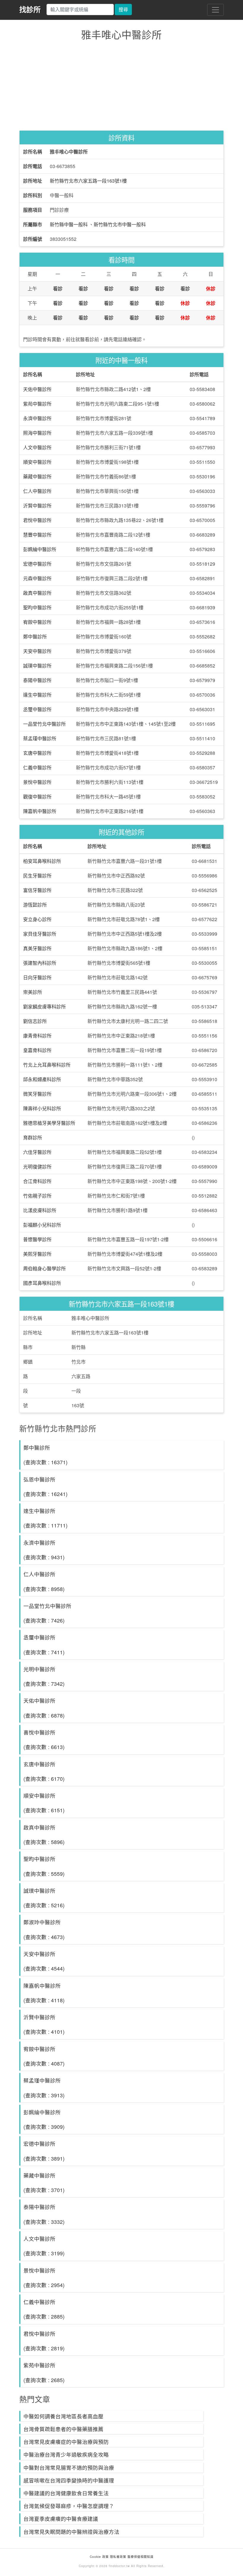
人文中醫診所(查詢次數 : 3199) (44, 2246)
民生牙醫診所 (37, 876)
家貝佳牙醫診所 (40, 934)
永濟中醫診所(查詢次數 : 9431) (44, 1550)
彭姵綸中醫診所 (40, 549)
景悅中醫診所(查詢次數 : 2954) (44, 2278)
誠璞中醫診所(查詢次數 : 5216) (44, 1898)
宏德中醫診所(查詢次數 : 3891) (44, 2151)
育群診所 (33, 1137)
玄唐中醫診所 (37, 753)
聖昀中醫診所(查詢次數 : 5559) (44, 1866)
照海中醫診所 (37, 433)
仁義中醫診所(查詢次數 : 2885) (44, 2309)
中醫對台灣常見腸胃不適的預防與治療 (69, 2467)
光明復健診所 (37, 1167)
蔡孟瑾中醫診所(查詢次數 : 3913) (44, 2088)
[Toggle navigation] (215, 10)
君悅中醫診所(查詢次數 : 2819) (44, 2341)
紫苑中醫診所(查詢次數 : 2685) (44, 2372)
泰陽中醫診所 (37, 680)
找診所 (30, 9)
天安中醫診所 (37, 651)
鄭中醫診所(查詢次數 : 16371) (45, 1455)
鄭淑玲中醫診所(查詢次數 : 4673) (44, 1929)
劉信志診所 (35, 1021)
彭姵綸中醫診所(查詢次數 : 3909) (44, 2119)
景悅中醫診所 (37, 782)
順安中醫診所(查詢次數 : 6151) (44, 1803)
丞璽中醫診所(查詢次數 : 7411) (44, 1644)
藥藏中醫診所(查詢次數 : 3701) (44, 2183)
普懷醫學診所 (37, 1239)
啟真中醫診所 (37, 593)
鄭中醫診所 (35, 637)
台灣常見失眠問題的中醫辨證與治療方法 (71, 2532)
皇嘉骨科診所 (37, 1050)
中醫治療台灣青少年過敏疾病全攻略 (66, 2454)
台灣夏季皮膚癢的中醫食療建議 (61, 2519)
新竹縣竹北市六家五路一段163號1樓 (88, 181)
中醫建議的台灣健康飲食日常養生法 (66, 2493)
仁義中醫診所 (37, 767)
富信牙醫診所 (37, 890)
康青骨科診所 (37, 1036)
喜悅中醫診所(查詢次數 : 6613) (44, 1740)
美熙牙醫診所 (37, 1254)
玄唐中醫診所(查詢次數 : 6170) (44, 1771)
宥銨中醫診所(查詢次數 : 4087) (44, 2056)
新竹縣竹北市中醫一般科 (120, 224)
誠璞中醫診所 (37, 666)
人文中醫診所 (37, 447)
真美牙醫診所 (37, 948)
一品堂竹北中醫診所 (44, 724)
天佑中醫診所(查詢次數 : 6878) (44, 1708)
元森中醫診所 (37, 578)
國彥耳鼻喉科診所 (42, 1283)
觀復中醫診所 (37, 797)
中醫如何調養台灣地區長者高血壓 (63, 2416)
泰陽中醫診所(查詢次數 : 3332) (44, 2214)
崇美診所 (33, 992)
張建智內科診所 (40, 963)
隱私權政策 (118, 2557)
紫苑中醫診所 (37, 404)
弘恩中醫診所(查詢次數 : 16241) (45, 1487)
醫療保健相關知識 (140, 2557)
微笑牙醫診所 (37, 1094)
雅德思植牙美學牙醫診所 (49, 1123)
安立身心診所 (37, 919)
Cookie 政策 (99, 2557)
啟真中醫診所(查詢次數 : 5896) (44, 1835)
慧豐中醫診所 (37, 535)
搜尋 (123, 9)
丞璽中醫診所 (37, 709)
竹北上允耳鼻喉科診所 (47, 1065)
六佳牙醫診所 (37, 1152)
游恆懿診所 (35, 905)
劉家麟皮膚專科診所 (44, 1006)
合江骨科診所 (37, 1181)
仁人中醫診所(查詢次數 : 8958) (44, 1581)
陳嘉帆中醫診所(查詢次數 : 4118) (44, 1993)
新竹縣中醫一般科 (69, 224)
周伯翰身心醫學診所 (44, 1268)
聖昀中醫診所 (37, 607)
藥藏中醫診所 (37, 476)
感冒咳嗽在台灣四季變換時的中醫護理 (69, 2480)
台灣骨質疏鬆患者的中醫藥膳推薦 (63, 2429)
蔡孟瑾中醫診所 (40, 738)
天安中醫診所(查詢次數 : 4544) (44, 1961)
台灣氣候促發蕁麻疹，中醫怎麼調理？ (69, 2506)
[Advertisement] (121, 87)
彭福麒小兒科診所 (42, 1225)
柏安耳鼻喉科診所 (42, 861)
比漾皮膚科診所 (40, 1210)
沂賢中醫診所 (37, 506)
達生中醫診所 (37, 695)
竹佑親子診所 (37, 1196)
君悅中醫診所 (37, 520)
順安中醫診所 (37, 462)
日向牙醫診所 (37, 977)
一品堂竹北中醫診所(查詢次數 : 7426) (47, 1613)
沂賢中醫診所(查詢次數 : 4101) (44, 2024)
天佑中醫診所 (37, 389)
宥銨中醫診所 (37, 622)
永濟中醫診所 (37, 418)
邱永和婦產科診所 (42, 1079)
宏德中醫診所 (37, 564)
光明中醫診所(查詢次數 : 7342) (44, 1676)
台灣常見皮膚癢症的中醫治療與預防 (66, 2442)
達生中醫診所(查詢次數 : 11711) (45, 1518)
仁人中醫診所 (37, 491)
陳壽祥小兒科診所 (42, 1108)
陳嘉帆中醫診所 (40, 811)
